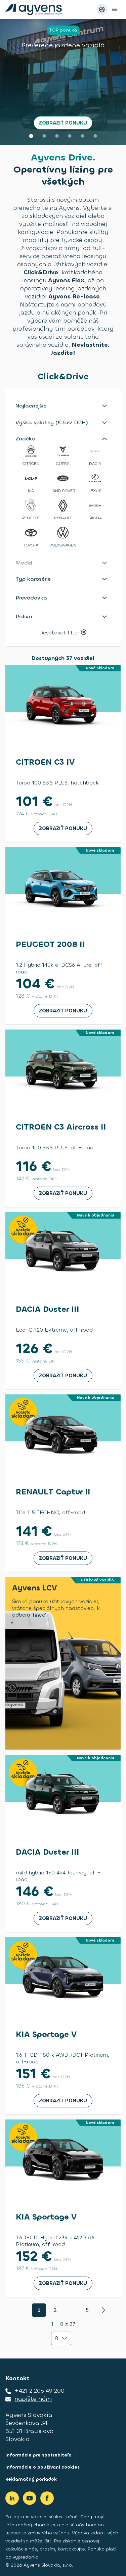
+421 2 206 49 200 (39, 2391)
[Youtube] (30, 2498)
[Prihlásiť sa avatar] (102, 9)
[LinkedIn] (12, 2498)
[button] (63, 406)
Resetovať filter (60, 633)
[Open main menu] (115, 9)
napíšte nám (33, 2399)
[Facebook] (47, 2498)
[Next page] (103, 2310)
